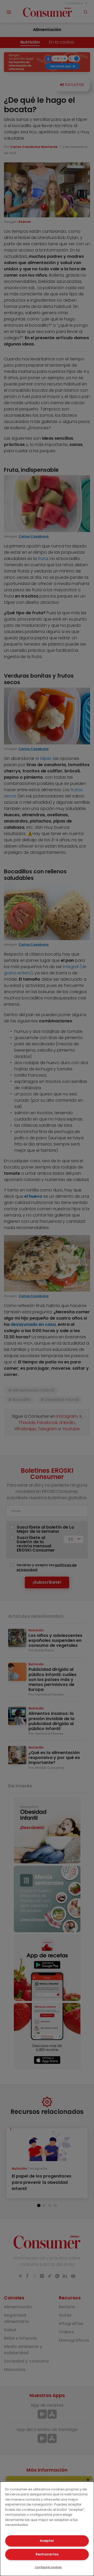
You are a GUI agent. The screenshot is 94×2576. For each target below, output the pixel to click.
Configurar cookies (48, 2567)
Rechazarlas (47, 2554)
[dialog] (47, 2529)
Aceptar (47, 2541)
